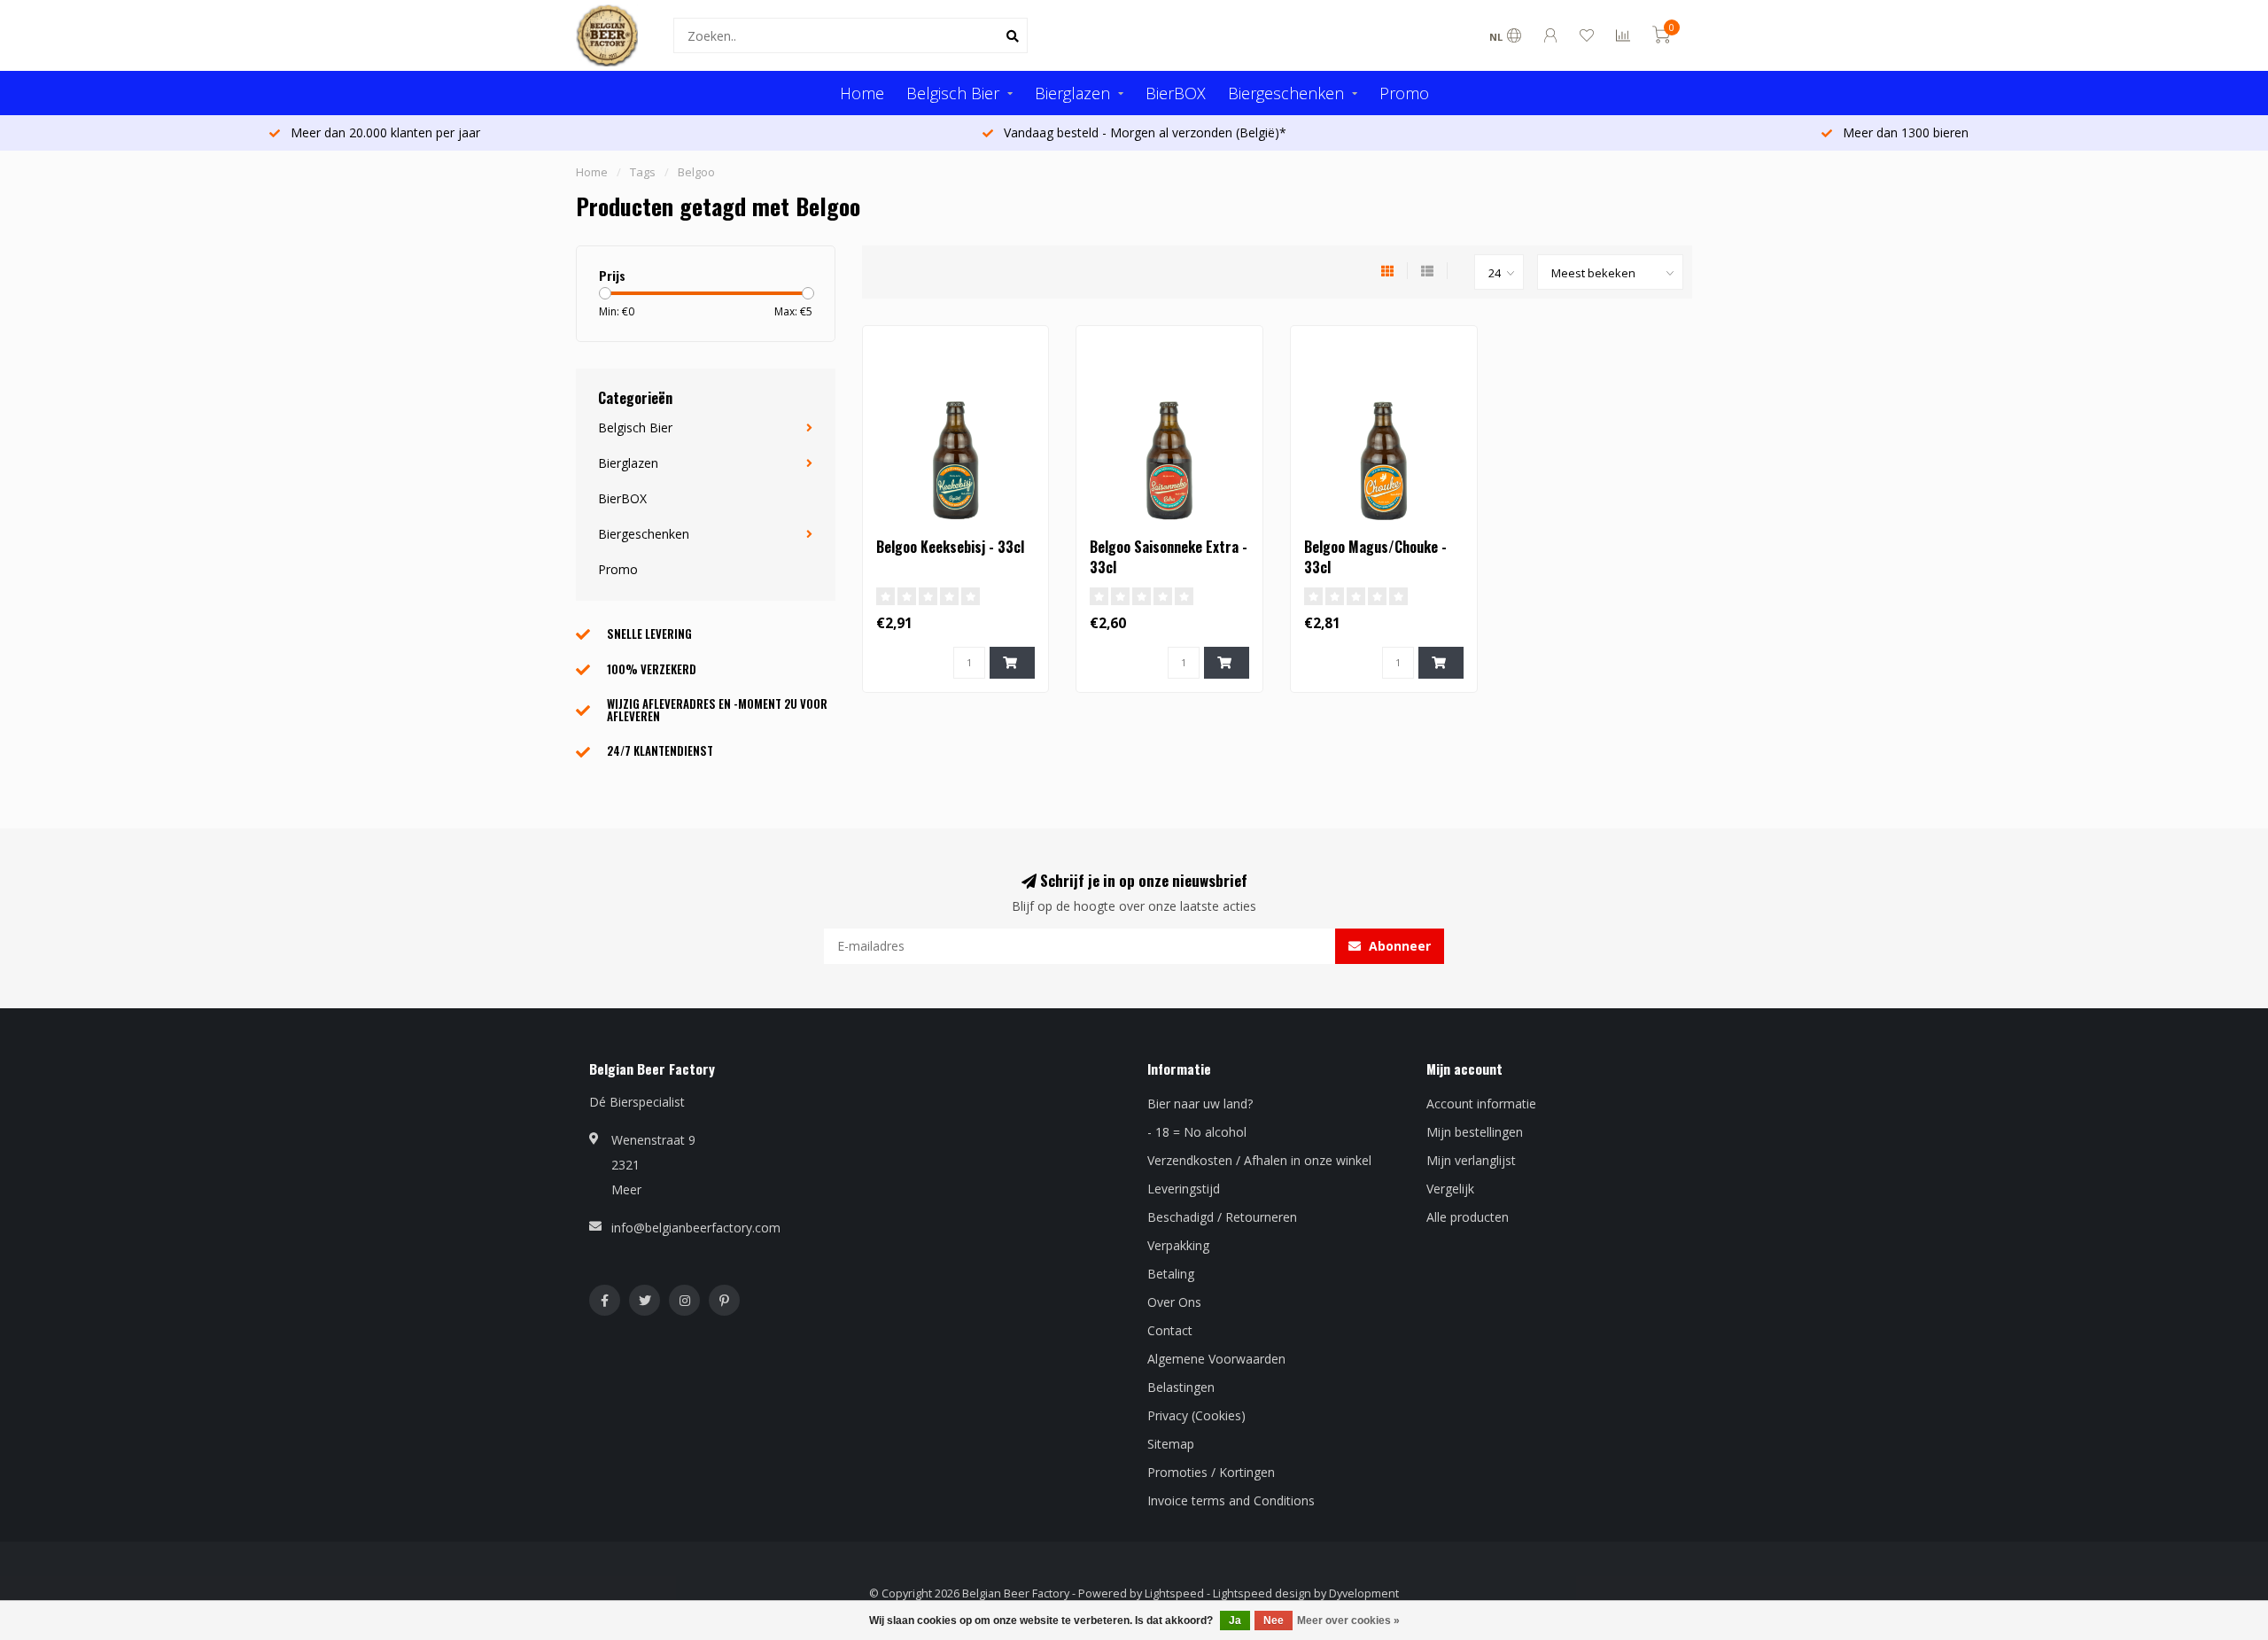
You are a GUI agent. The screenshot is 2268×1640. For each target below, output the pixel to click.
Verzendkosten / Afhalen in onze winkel (1259, 1160)
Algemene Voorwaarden (1216, 1359)
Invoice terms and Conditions (1231, 1500)
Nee (1274, 1621)
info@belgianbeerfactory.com (696, 1228)
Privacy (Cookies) (1196, 1415)
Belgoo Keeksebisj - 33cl (950, 547)
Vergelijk (1450, 1189)
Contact (1170, 1330)
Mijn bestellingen (1475, 1132)
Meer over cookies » (1348, 1621)
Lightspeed (1174, 1593)
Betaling (1171, 1274)
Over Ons (1174, 1302)
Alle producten (1468, 1217)
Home (862, 93)
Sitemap (1171, 1444)
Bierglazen (1072, 93)
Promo (1404, 93)
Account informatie (1481, 1104)
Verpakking (1178, 1245)
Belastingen (1181, 1387)
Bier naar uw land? (1200, 1104)
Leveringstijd (1184, 1189)
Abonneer (1398, 946)
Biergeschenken (1286, 93)
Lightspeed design (1262, 1593)
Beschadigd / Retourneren (1222, 1217)
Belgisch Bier (953, 93)
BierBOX (1176, 93)
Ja (1235, 1621)
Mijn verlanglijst (1471, 1160)
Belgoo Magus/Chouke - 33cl (1375, 557)
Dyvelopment (1364, 1593)
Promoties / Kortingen (1211, 1472)
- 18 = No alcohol (1197, 1132)
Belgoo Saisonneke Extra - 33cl (1169, 557)
